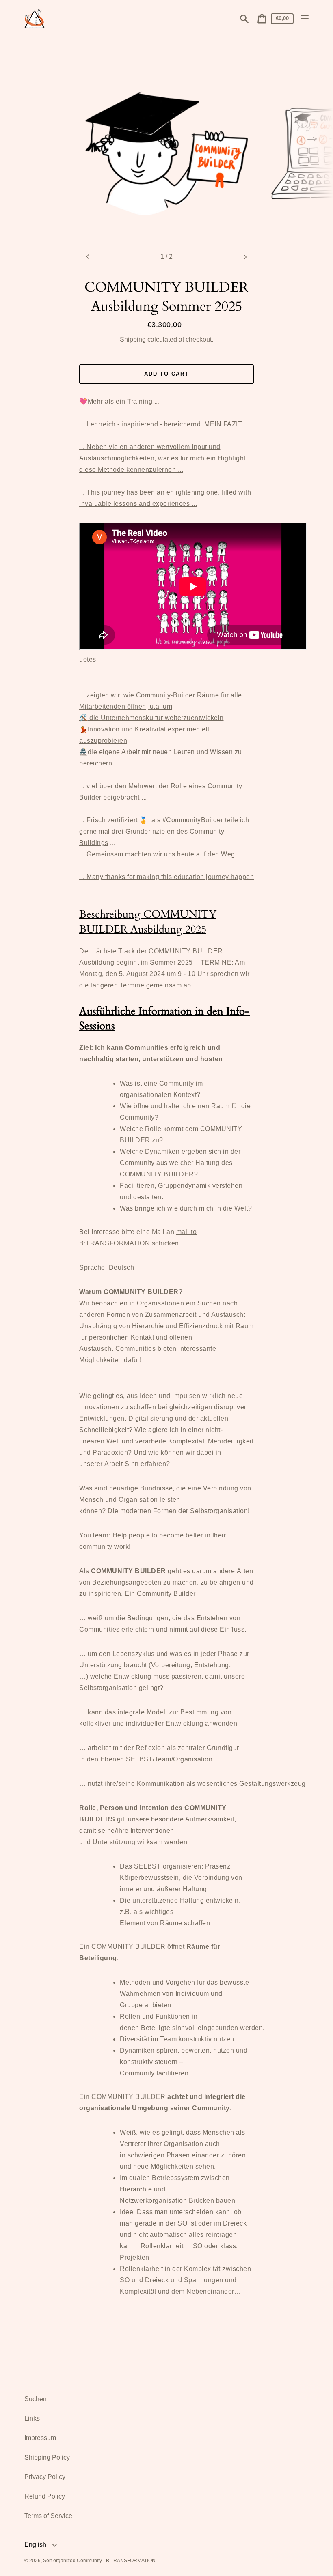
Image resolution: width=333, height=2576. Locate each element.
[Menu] (305, 19)
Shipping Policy (47, 2457)
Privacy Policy (45, 2477)
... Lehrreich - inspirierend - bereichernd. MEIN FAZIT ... (164, 424)
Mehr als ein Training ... (119, 401)
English (36, 2545)
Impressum (40, 2438)
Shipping (133, 339)
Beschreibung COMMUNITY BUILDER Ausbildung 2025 (148, 921)
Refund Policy (45, 2496)
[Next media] (245, 257)
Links (32, 2418)
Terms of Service (48, 2516)
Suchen (36, 2399)
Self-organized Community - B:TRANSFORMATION (99, 2561)
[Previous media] (88, 257)
